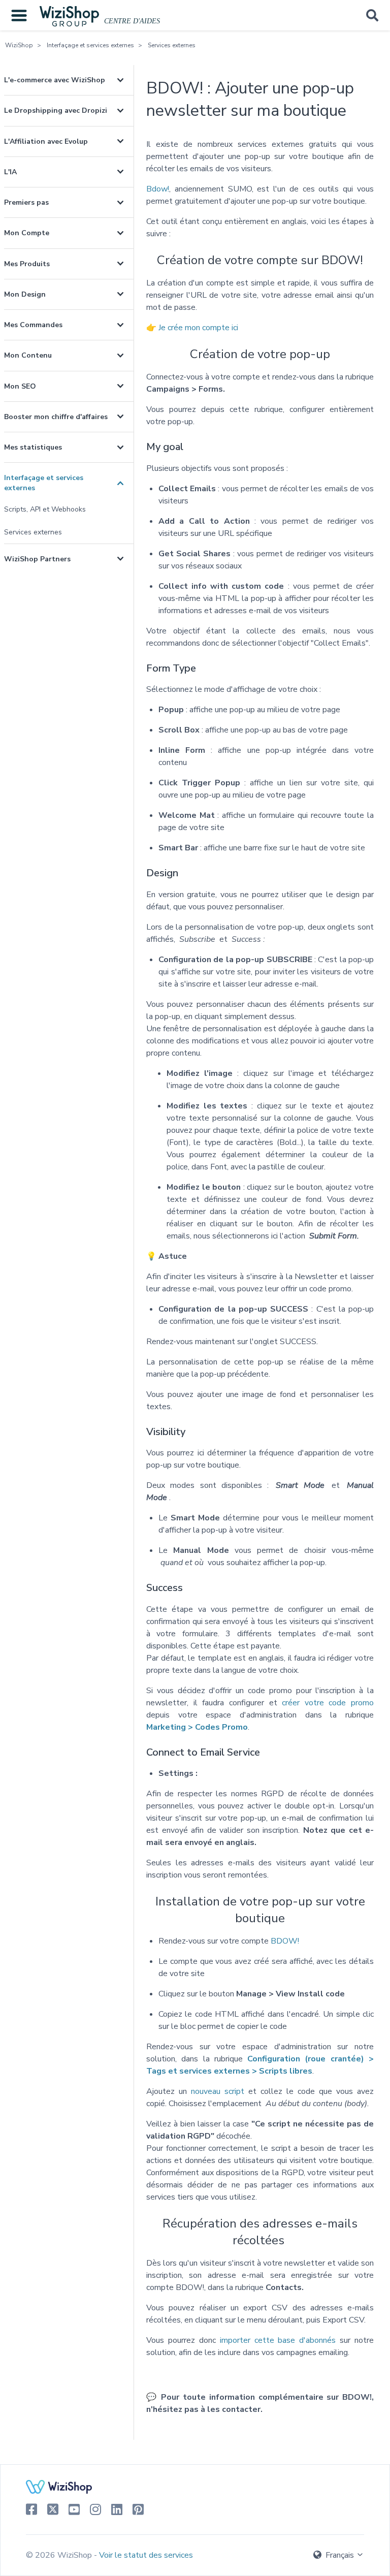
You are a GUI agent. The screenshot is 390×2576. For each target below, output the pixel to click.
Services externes (172, 45)
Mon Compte (27, 233)
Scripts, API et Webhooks (45, 509)
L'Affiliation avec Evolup (46, 141)
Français (340, 2555)
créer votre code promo (328, 1703)
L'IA (10, 172)
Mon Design (25, 294)
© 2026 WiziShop (60, 2555)
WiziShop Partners (37, 559)
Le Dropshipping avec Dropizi (56, 110)
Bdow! (158, 189)
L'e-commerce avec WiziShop (55, 80)
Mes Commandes (33, 325)
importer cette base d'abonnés (278, 2340)
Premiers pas (26, 202)
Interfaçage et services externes (90, 45)
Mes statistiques (33, 447)
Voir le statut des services (146, 2555)
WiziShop (19, 45)
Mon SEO (20, 386)
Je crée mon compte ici (198, 328)
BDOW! (285, 1941)
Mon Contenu (28, 355)
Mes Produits (27, 264)
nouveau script (218, 2091)
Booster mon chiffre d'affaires (56, 417)
